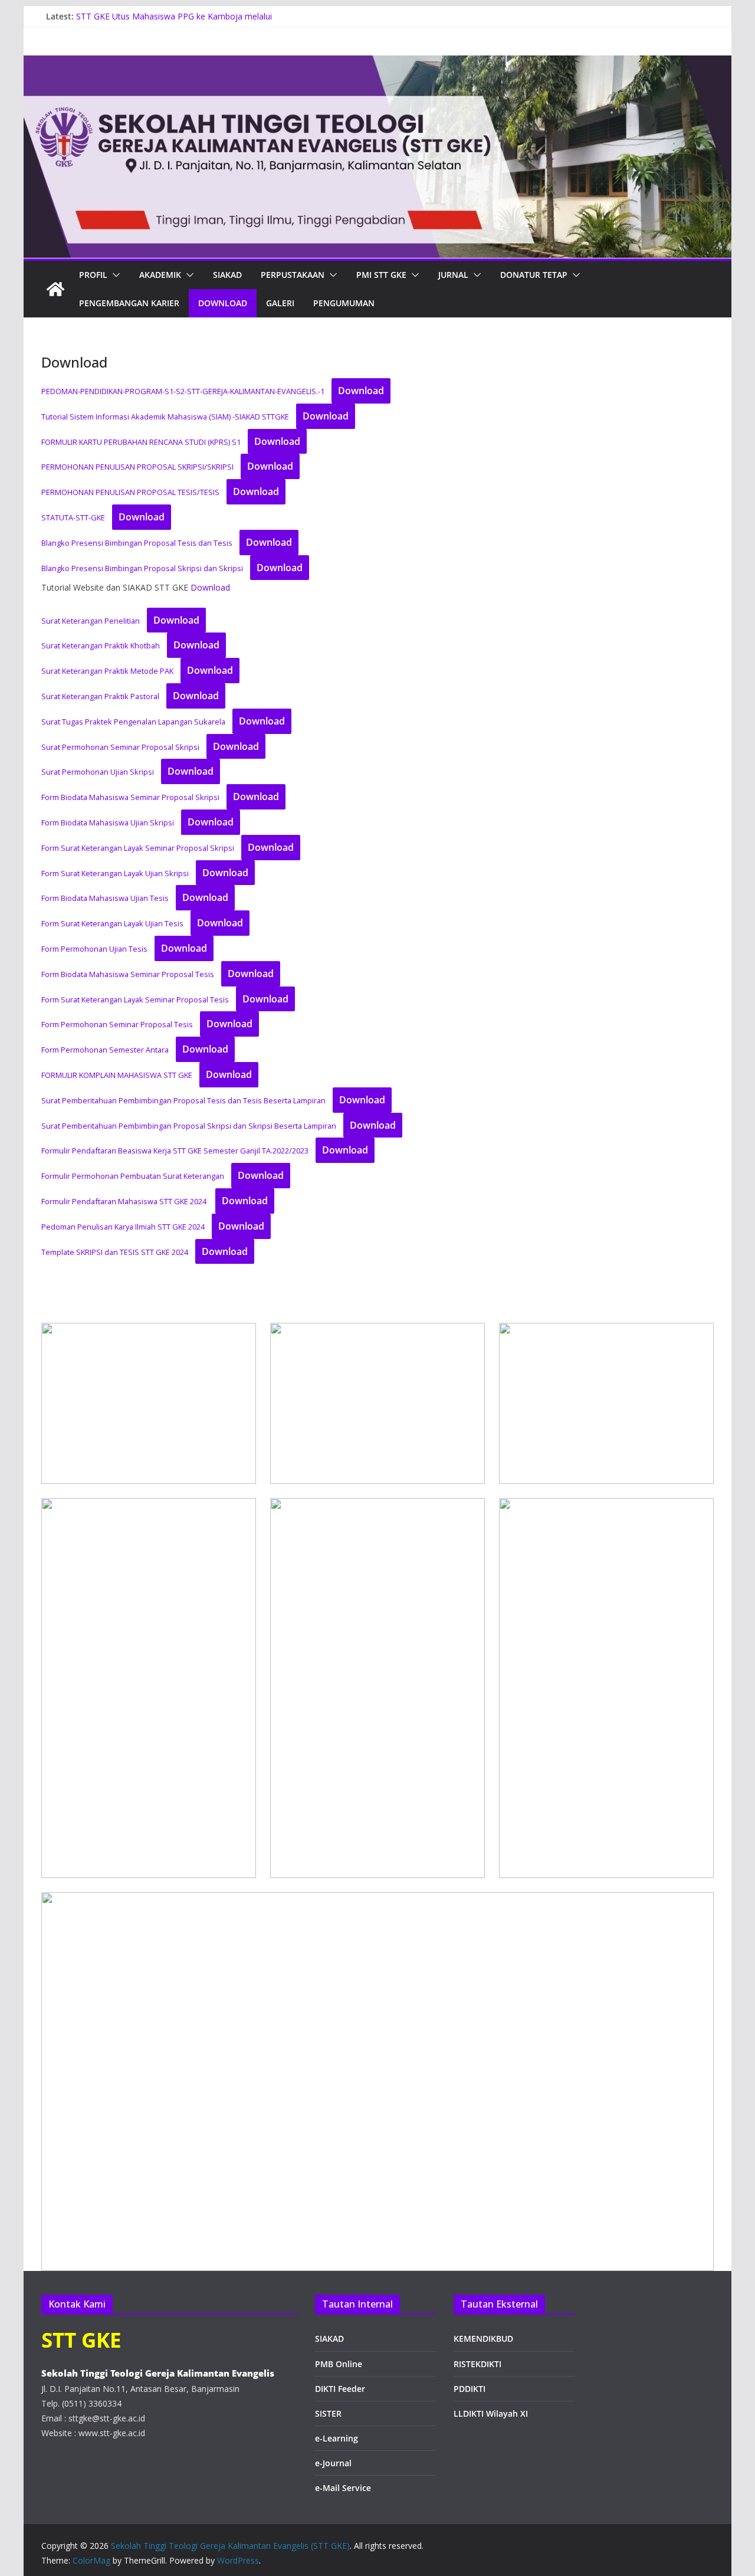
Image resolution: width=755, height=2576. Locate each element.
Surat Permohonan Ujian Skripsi (98, 772)
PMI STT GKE (381, 275)
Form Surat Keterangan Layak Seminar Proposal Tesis (135, 999)
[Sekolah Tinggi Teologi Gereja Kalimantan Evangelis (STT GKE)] (55, 289)
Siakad (227, 275)
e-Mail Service (343, 2488)
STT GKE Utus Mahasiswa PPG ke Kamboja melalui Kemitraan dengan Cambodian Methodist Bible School (180, 22)
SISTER (328, 2413)
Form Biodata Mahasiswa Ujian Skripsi (108, 822)
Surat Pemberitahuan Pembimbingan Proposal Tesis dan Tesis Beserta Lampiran (183, 1100)
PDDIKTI (470, 2389)
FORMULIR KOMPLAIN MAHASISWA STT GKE (117, 1075)
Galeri (280, 303)
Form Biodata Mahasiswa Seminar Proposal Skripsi (130, 797)
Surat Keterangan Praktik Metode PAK (107, 671)
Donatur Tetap (534, 275)
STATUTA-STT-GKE (73, 517)
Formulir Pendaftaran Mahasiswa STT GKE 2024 (125, 1201)
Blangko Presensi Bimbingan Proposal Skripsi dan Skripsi (142, 568)
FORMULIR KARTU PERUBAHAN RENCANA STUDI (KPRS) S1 (141, 442)
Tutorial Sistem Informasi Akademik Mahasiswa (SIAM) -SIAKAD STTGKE (165, 417)
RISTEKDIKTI (477, 2364)
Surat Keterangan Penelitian (91, 621)
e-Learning (337, 2438)
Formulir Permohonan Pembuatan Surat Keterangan (133, 1176)
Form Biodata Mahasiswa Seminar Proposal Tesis (128, 974)
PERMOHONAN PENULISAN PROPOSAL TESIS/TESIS (130, 492)
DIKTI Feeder (340, 2389)
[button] (114, 275)
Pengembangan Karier (129, 303)
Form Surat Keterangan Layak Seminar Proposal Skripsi (138, 848)
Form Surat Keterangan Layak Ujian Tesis (112, 923)
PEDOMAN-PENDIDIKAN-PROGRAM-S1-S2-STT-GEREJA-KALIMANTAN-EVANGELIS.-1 (183, 391)
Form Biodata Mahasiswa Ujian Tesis (105, 898)
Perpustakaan (293, 275)
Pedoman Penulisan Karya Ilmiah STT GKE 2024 (123, 1227)
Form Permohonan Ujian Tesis (94, 949)
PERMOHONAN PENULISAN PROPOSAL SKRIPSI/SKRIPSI (137, 467)
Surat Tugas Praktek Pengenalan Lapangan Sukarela (133, 722)
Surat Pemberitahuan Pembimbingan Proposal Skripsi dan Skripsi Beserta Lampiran (189, 1126)
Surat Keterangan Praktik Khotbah (101, 645)
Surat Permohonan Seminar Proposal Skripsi (120, 747)
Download (223, 303)
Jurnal (453, 275)
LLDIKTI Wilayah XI (491, 2413)
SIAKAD (329, 2339)
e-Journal (333, 2463)
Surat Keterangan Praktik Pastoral (100, 696)
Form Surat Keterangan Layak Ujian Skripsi (115, 873)
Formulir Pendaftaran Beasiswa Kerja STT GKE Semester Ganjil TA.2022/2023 (175, 1151)
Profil (93, 275)
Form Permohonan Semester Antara (105, 1050)
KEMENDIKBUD (483, 2339)
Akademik (160, 275)
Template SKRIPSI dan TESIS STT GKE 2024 (115, 1252)
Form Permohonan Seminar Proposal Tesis (117, 1024)
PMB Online (339, 2364)
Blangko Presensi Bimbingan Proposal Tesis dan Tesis (137, 543)
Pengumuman (344, 303)
